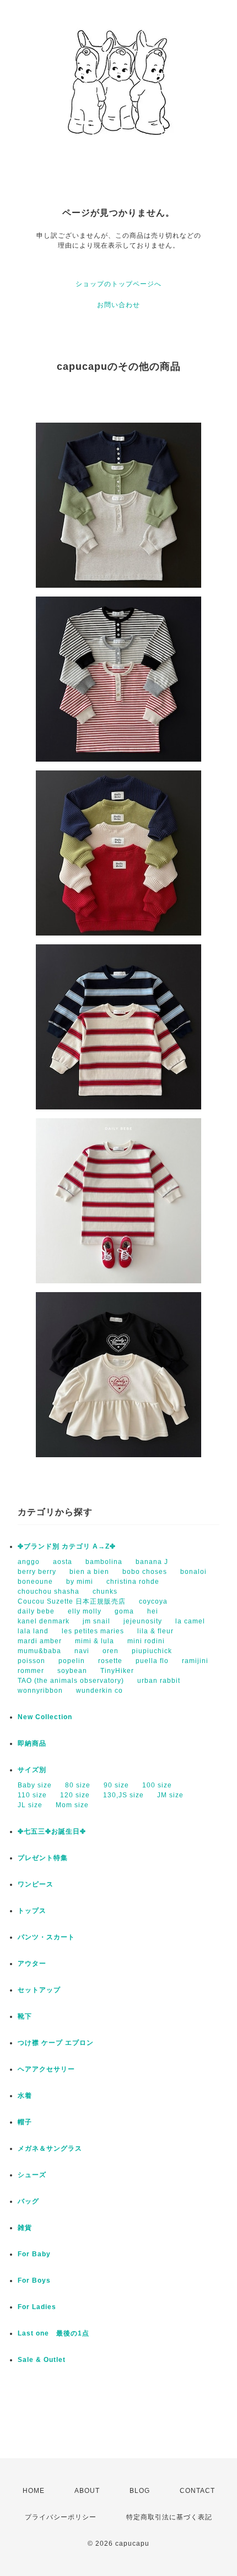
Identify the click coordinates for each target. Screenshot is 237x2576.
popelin (72, 1661)
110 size (32, 1795)
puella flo (152, 1661)
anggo (29, 1562)
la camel (190, 1621)
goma (124, 1611)
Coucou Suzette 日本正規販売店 (72, 1601)
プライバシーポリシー (61, 2517)
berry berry (37, 1572)
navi (82, 1651)
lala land (33, 1631)
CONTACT (197, 2491)
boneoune (35, 1582)
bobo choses (145, 1572)
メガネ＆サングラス (50, 2148)
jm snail (96, 1621)
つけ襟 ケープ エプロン (56, 2043)
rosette (110, 1661)
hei (153, 1611)
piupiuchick (152, 1651)
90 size (116, 1785)
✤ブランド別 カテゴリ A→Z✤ (67, 1546)
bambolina (104, 1562)
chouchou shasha (49, 1591)
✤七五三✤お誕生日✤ (52, 1831)
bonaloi (193, 1572)
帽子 (25, 2122)
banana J (152, 1562)
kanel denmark (44, 1621)
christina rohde (133, 1582)
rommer (31, 1671)
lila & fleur (155, 1631)
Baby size (35, 1785)
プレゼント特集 (43, 1858)
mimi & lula (95, 1641)
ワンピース (36, 1884)
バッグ (28, 2201)
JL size (30, 1805)
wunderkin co (99, 1691)
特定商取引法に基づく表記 (169, 2517)
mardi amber (40, 1641)
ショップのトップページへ (118, 284)
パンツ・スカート (46, 1937)
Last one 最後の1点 (53, 2333)
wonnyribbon (40, 1691)
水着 (25, 2096)
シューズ (32, 2175)
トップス (32, 1911)
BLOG (140, 2491)
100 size (157, 1785)
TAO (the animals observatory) (71, 1681)
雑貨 (25, 2228)
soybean (72, 1671)
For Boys (34, 2280)
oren (111, 1651)
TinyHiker (117, 1671)
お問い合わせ (118, 305)
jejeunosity (143, 1621)
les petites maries (93, 1631)
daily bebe (36, 1611)
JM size (170, 1795)
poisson (31, 1661)
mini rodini (146, 1641)
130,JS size (123, 1795)
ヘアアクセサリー (46, 2069)
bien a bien (89, 1572)
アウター (32, 1964)
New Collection (45, 1717)
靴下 (25, 2016)
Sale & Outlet (42, 2360)
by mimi (80, 1582)
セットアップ (39, 1990)
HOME (34, 2491)
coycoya (153, 1601)
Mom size (72, 1805)
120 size (75, 1795)
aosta (63, 1562)
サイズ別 (32, 1770)
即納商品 (32, 1743)
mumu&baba (39, 1651)
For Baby (34, 2254)
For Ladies (37, 2307)
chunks (105, 1591)
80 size (78, 1785)
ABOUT (87, 2491)
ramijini (195, 1661)
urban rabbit (159, 1681)
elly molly (85, 1611)
